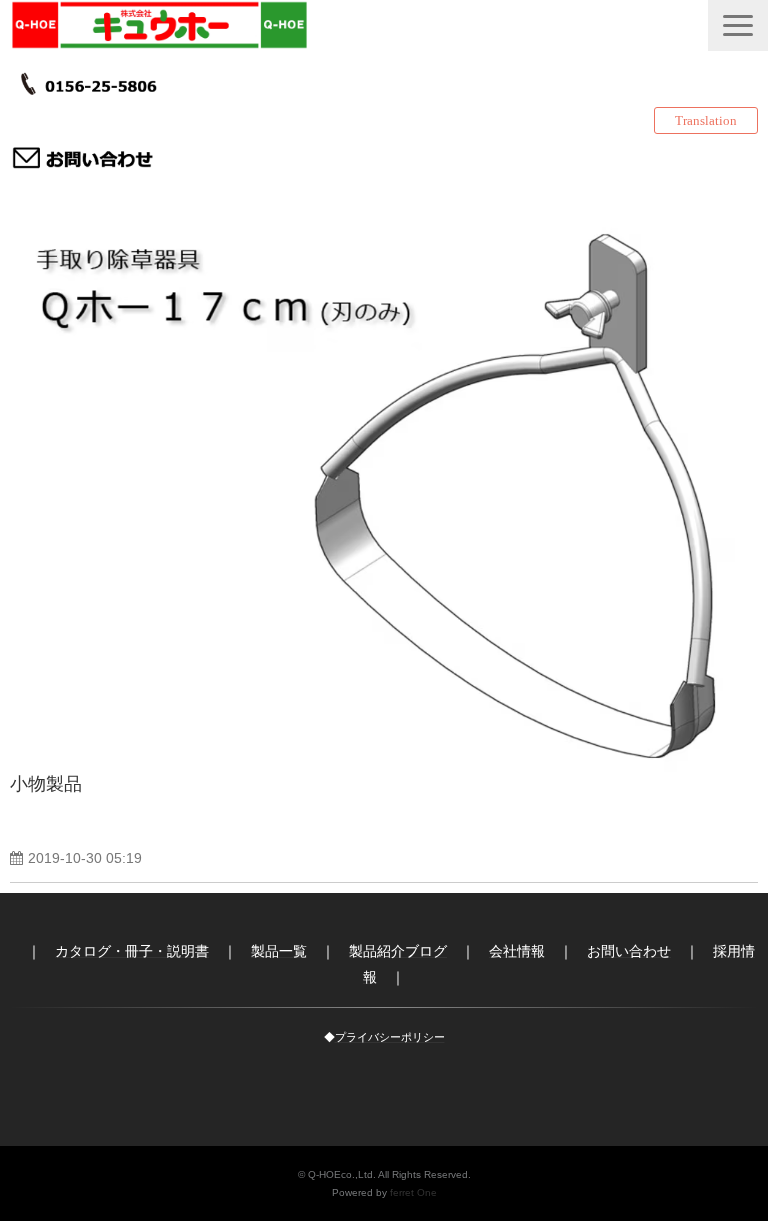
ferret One (413, 1192)
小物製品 (46, 784)
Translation (706, 120)
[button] (738, 25)
